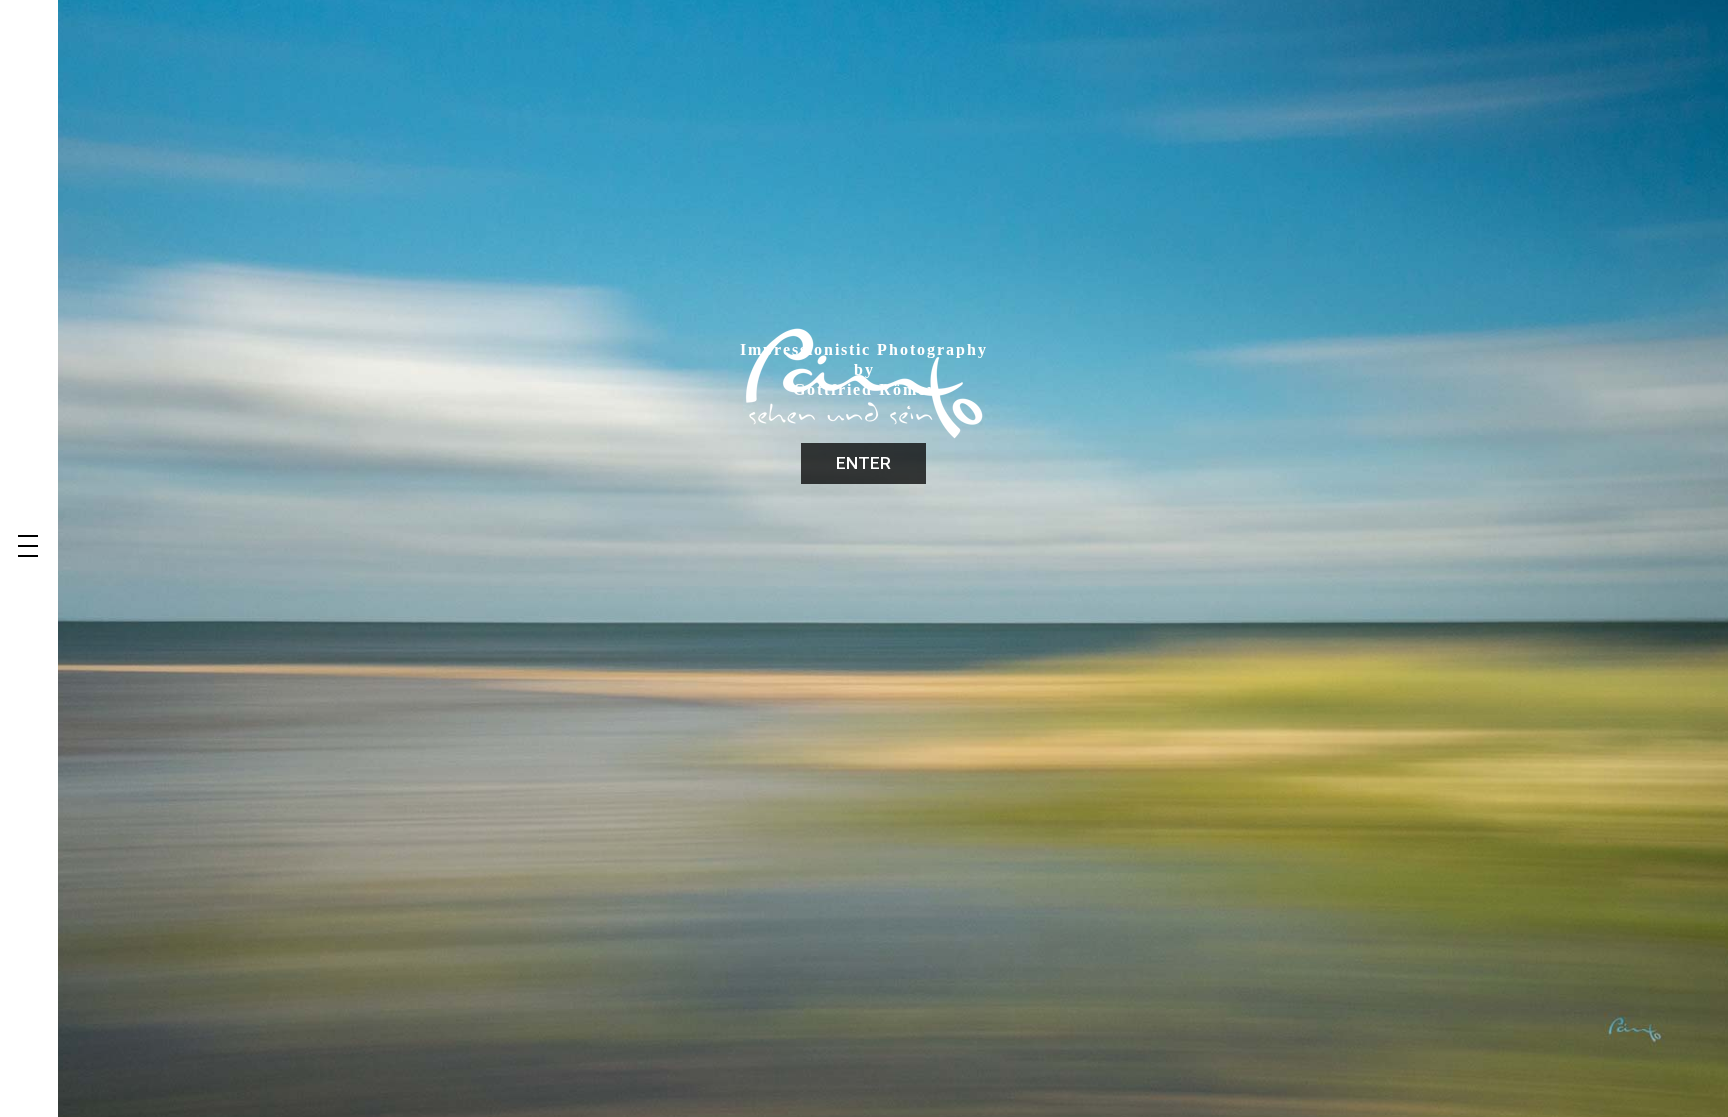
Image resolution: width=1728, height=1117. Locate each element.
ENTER (863, 463)
